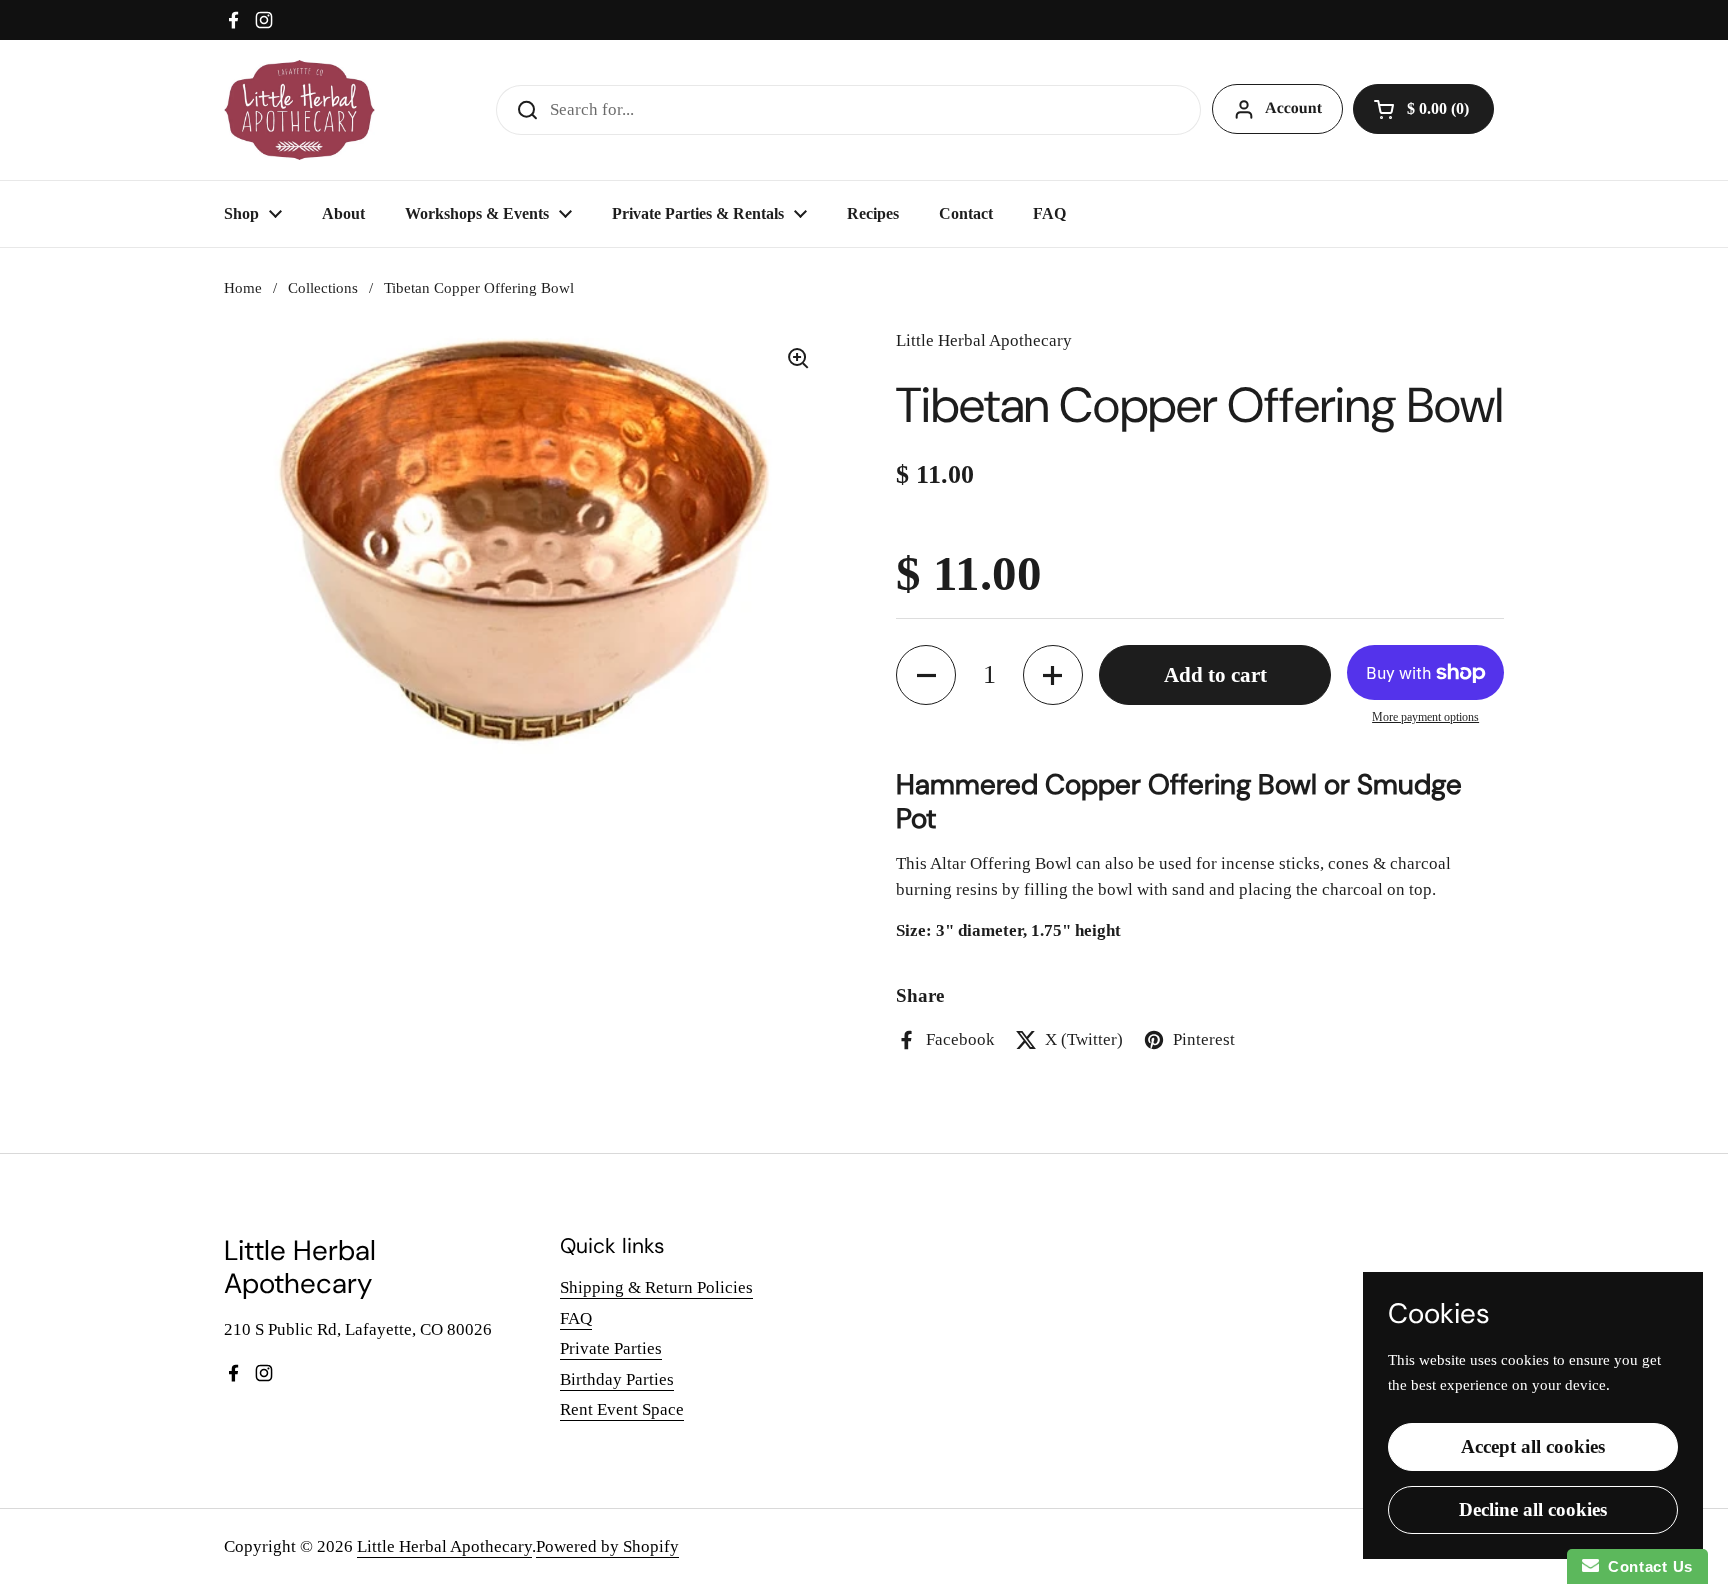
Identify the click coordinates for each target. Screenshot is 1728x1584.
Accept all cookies (1533, 1446)
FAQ (576, 1318)
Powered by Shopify (607, 1546)
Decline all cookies (1533, 1509)
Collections (323, 288)
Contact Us (1646, 1566)
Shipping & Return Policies (656, 1287)
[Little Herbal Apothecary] (299, 110)
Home (243, 288)
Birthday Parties (617, 1379)
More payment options (1425, 717)
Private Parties (611, 1348)
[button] (1423, 109)
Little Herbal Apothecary (444, 1546)
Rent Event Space (622, 1409)
